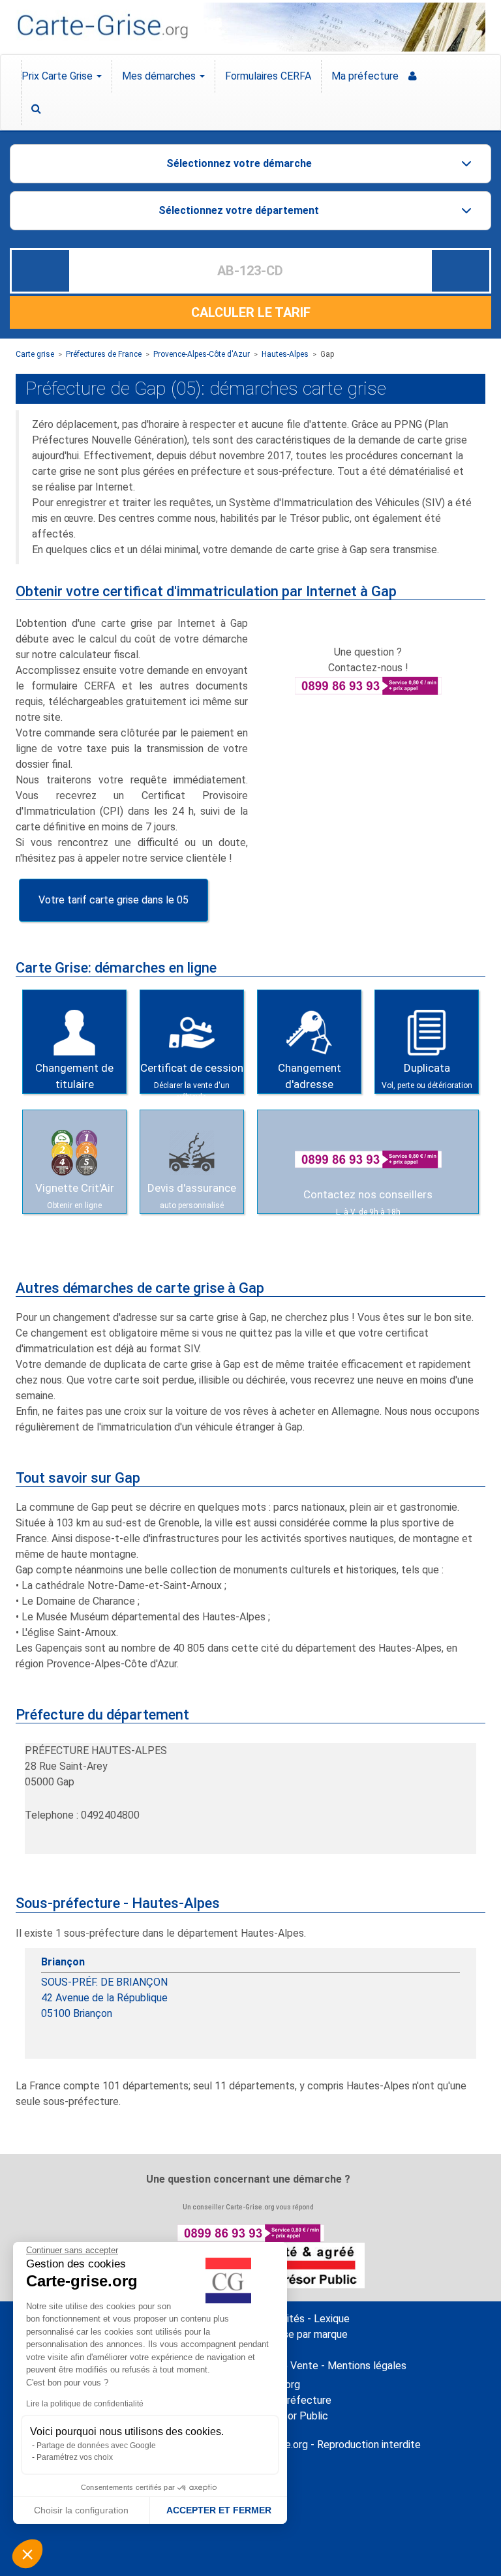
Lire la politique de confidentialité (85, 2404)
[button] (27, 2554)
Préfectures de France (104, 354)
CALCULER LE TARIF (251, 312)
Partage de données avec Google (96, 2446)
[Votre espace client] (256, 76)
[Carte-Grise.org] (102, 26)
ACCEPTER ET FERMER (219, 2510)
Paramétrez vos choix (75, 2457)
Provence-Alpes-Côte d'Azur (202, 354)
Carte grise (35, 354)
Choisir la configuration (81, 2510)
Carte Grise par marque (296, 2334)
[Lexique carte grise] (256, 109)
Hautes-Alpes (285, 354)
